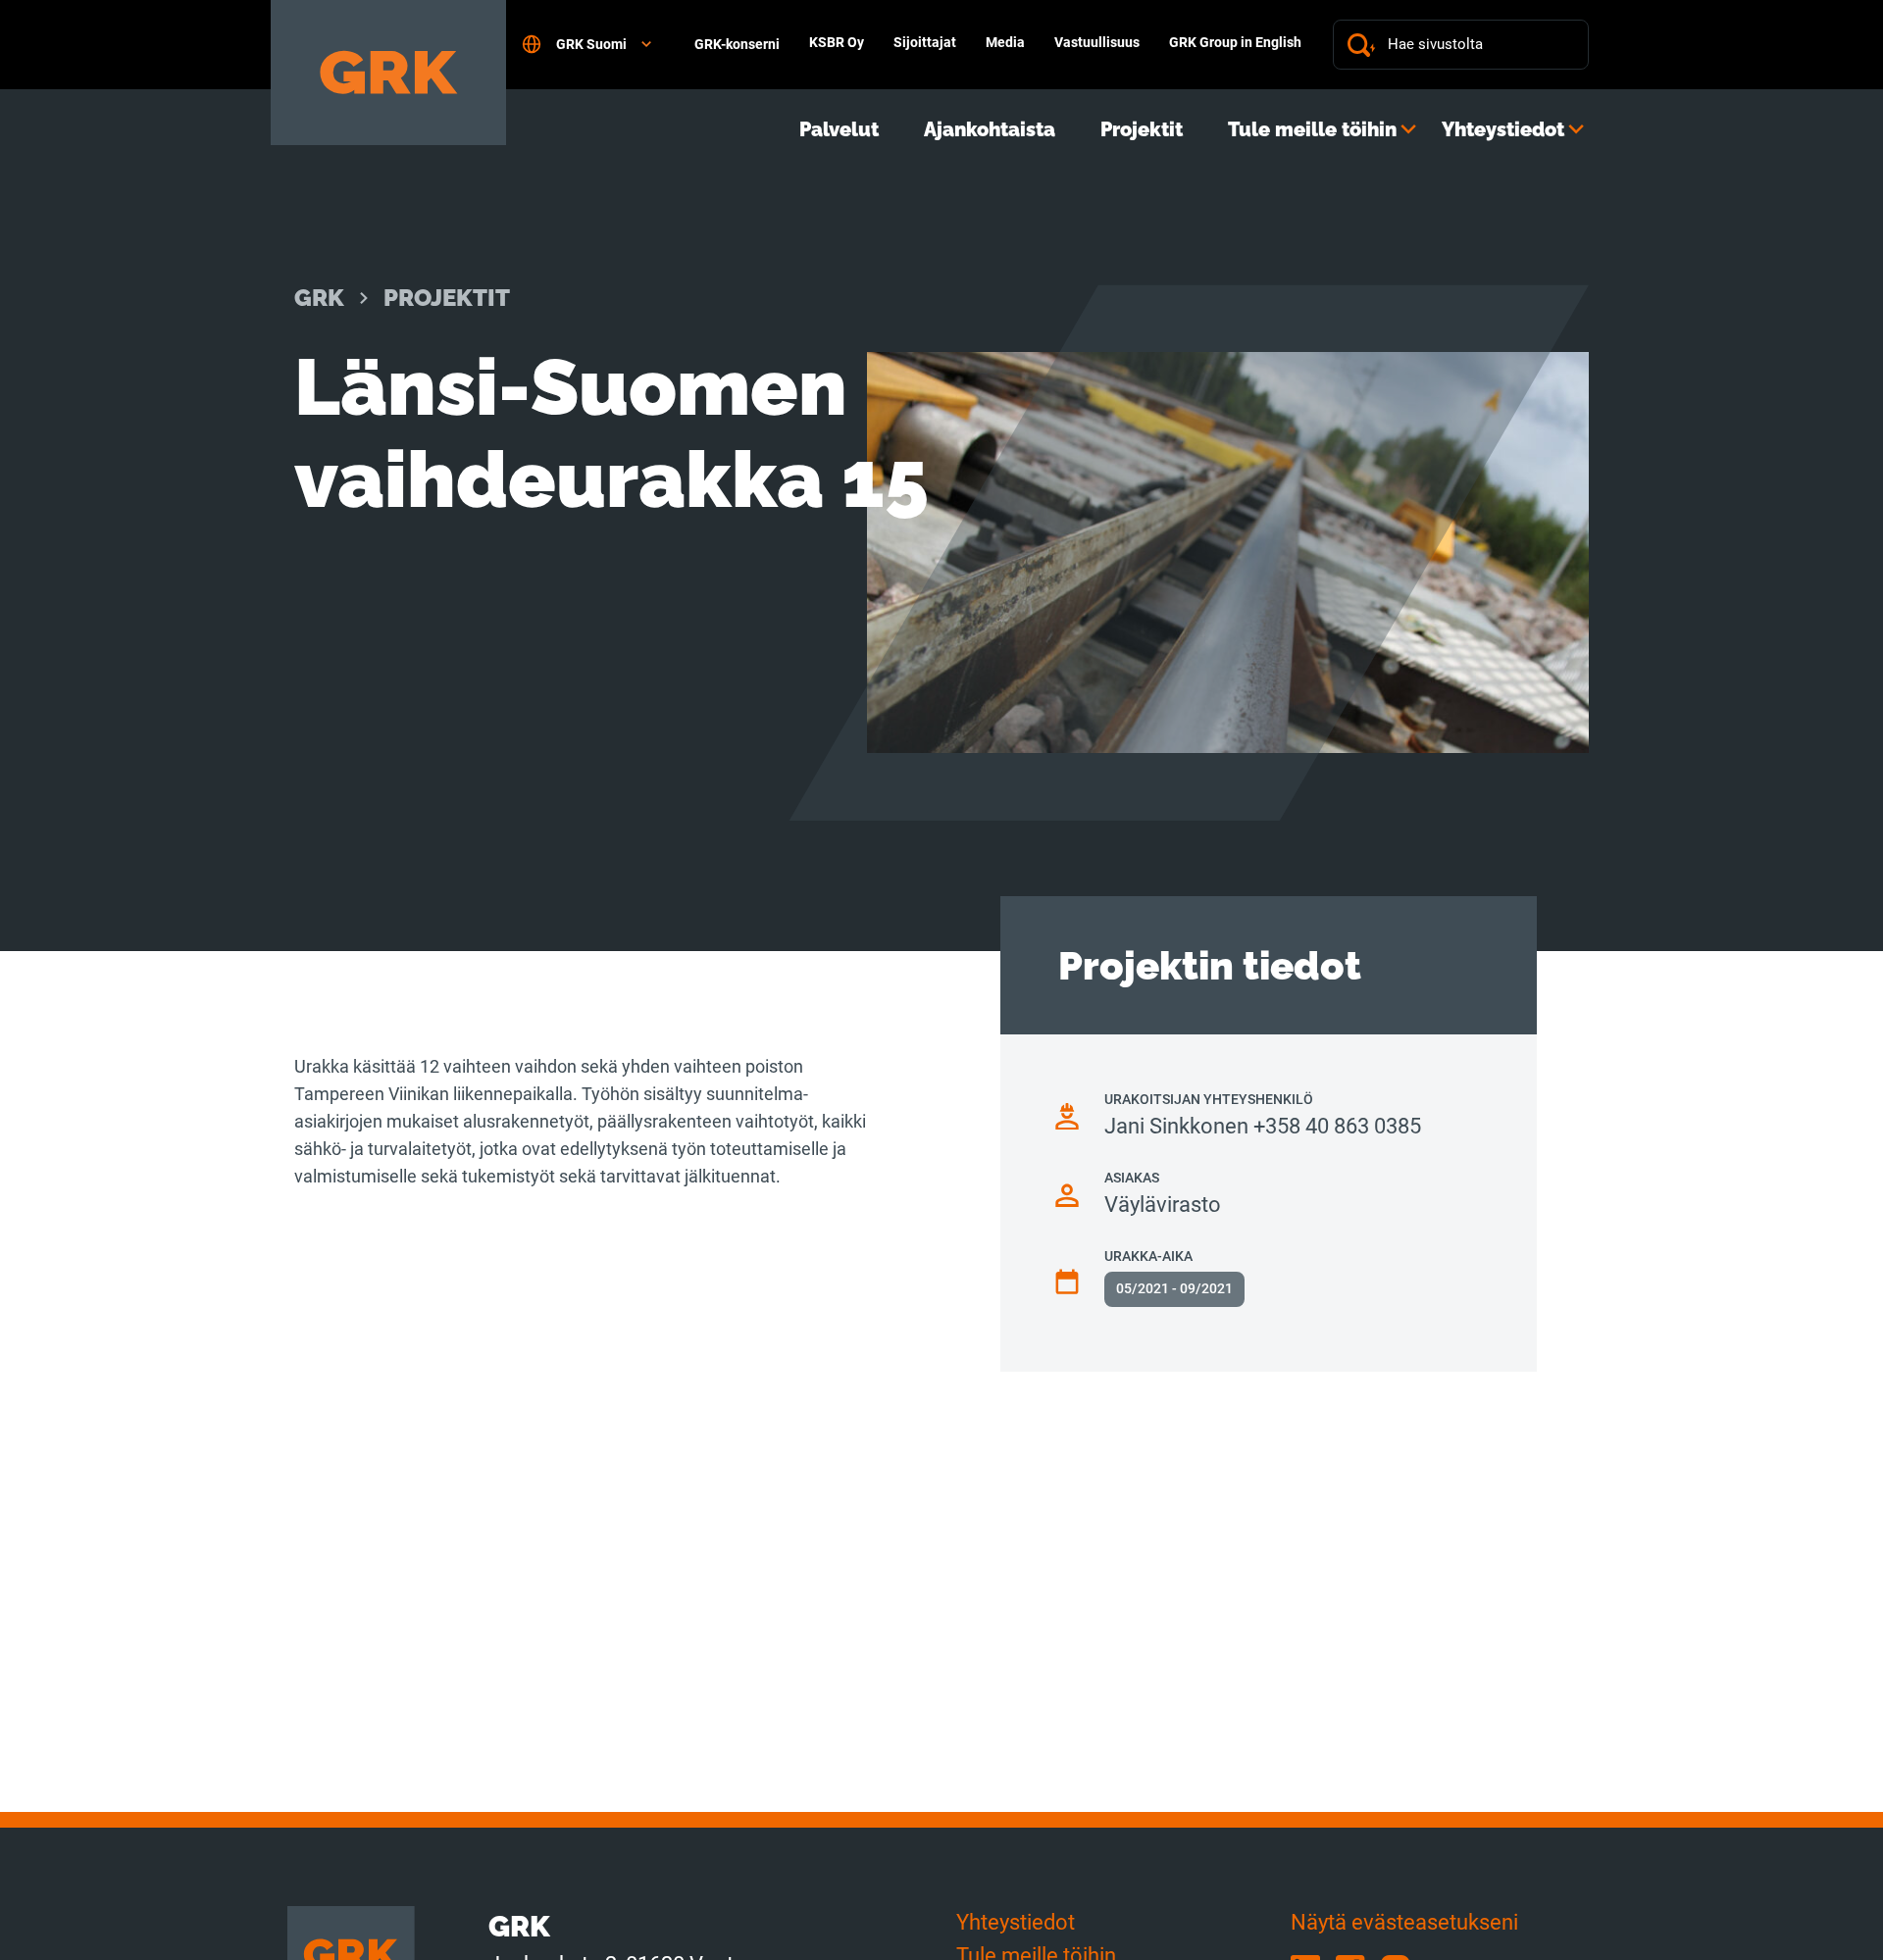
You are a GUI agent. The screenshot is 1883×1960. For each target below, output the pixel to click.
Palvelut (839, 129)
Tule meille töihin (1312, 129)
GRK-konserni (737, 44)
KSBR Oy (837, 42)
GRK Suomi (591, 44)
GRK (319, 298)
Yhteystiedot (1503, 129)
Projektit (1142, 129)
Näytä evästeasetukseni (1404, 1922)
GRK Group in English (1235, 42)
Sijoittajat (925, 42)
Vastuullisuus (1097, 42)
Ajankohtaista (990, 129)
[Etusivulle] (388, 73)
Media (1005, 42)
